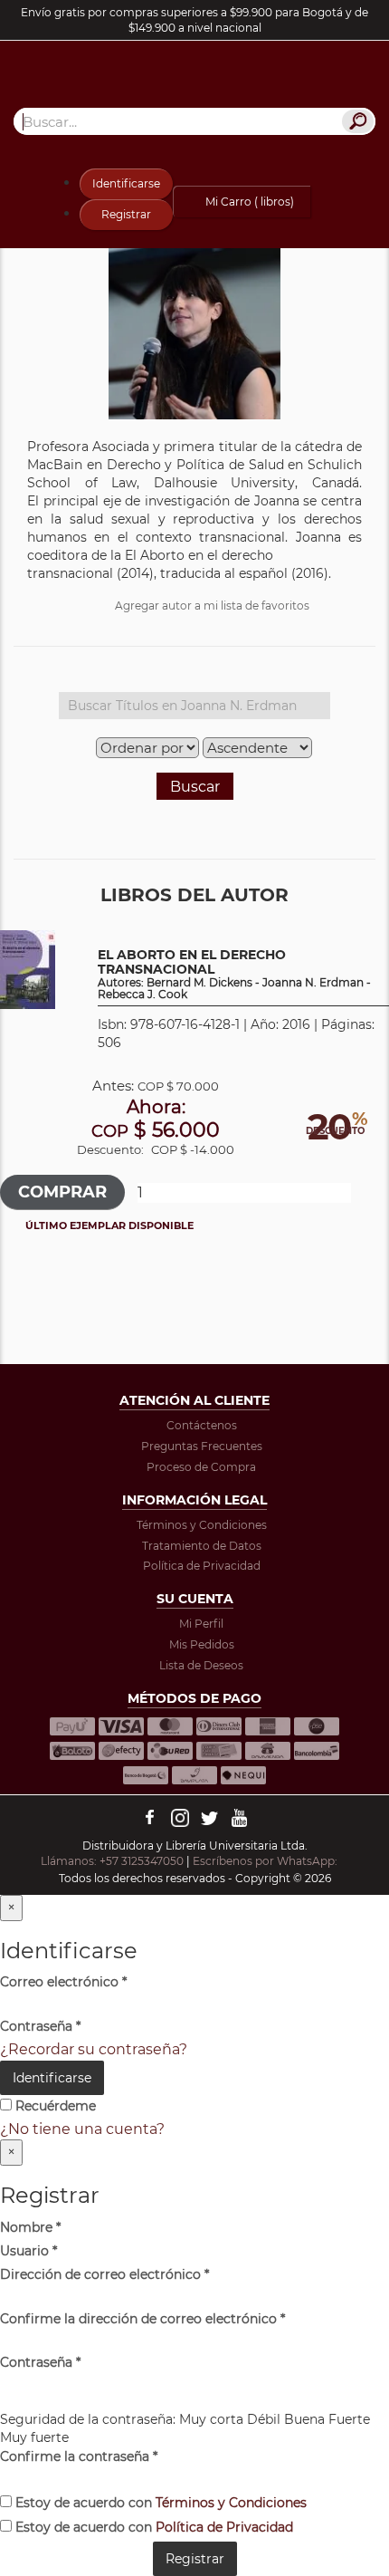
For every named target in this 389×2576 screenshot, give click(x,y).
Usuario (28, 2251)
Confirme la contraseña (79, 2456)
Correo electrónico (63, 1982)
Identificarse (126, 183)
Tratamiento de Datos (202, 1546)
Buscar (195, 787)
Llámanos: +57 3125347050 (112, 1861)
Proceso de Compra (201, 1467)
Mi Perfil (201, 1624)
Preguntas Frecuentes (202, 1446)
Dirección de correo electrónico (104, 2274)
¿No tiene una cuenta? (82, 2129)
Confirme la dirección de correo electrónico (142, 2319)
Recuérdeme (54, 2106)
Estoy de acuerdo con (159, 2503)
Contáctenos (202, 1425)
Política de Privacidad (202, 1566)
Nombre (30, 2227)
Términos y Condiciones (202, 1525)
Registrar (126, 214)
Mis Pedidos (202, 1644)
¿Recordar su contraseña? (94, 2049)
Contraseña (40, 2026)
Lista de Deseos (201, 1665)
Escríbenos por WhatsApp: (266, 1861)
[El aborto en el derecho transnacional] (28, 969)
